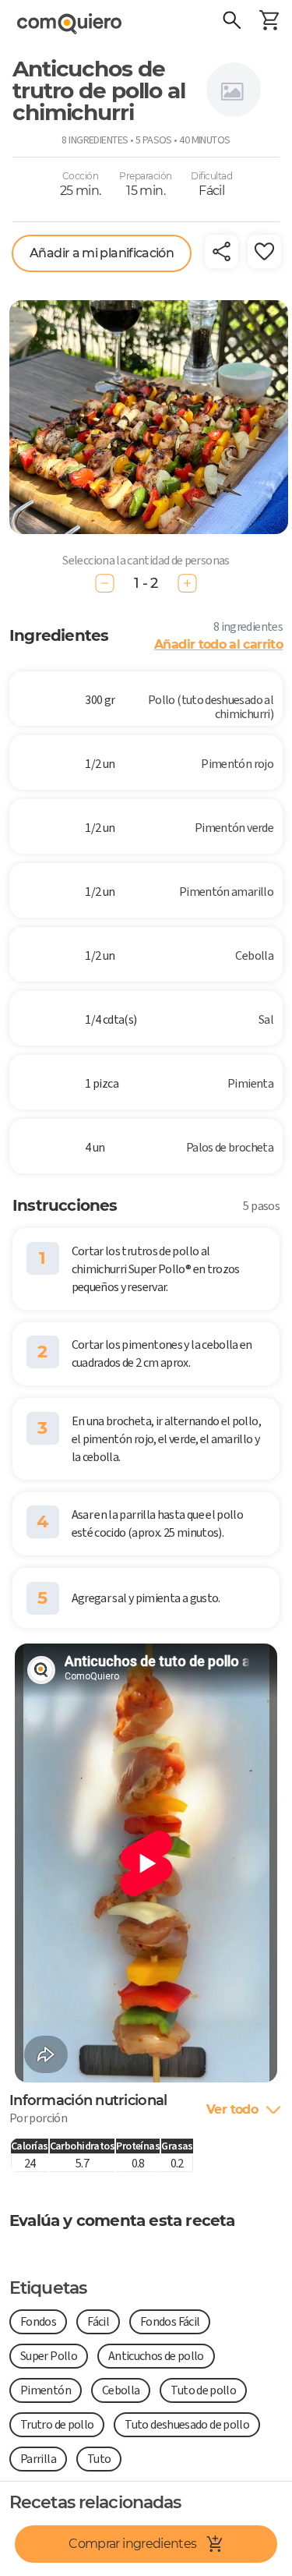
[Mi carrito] (269, 22)
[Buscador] (231, 22)
